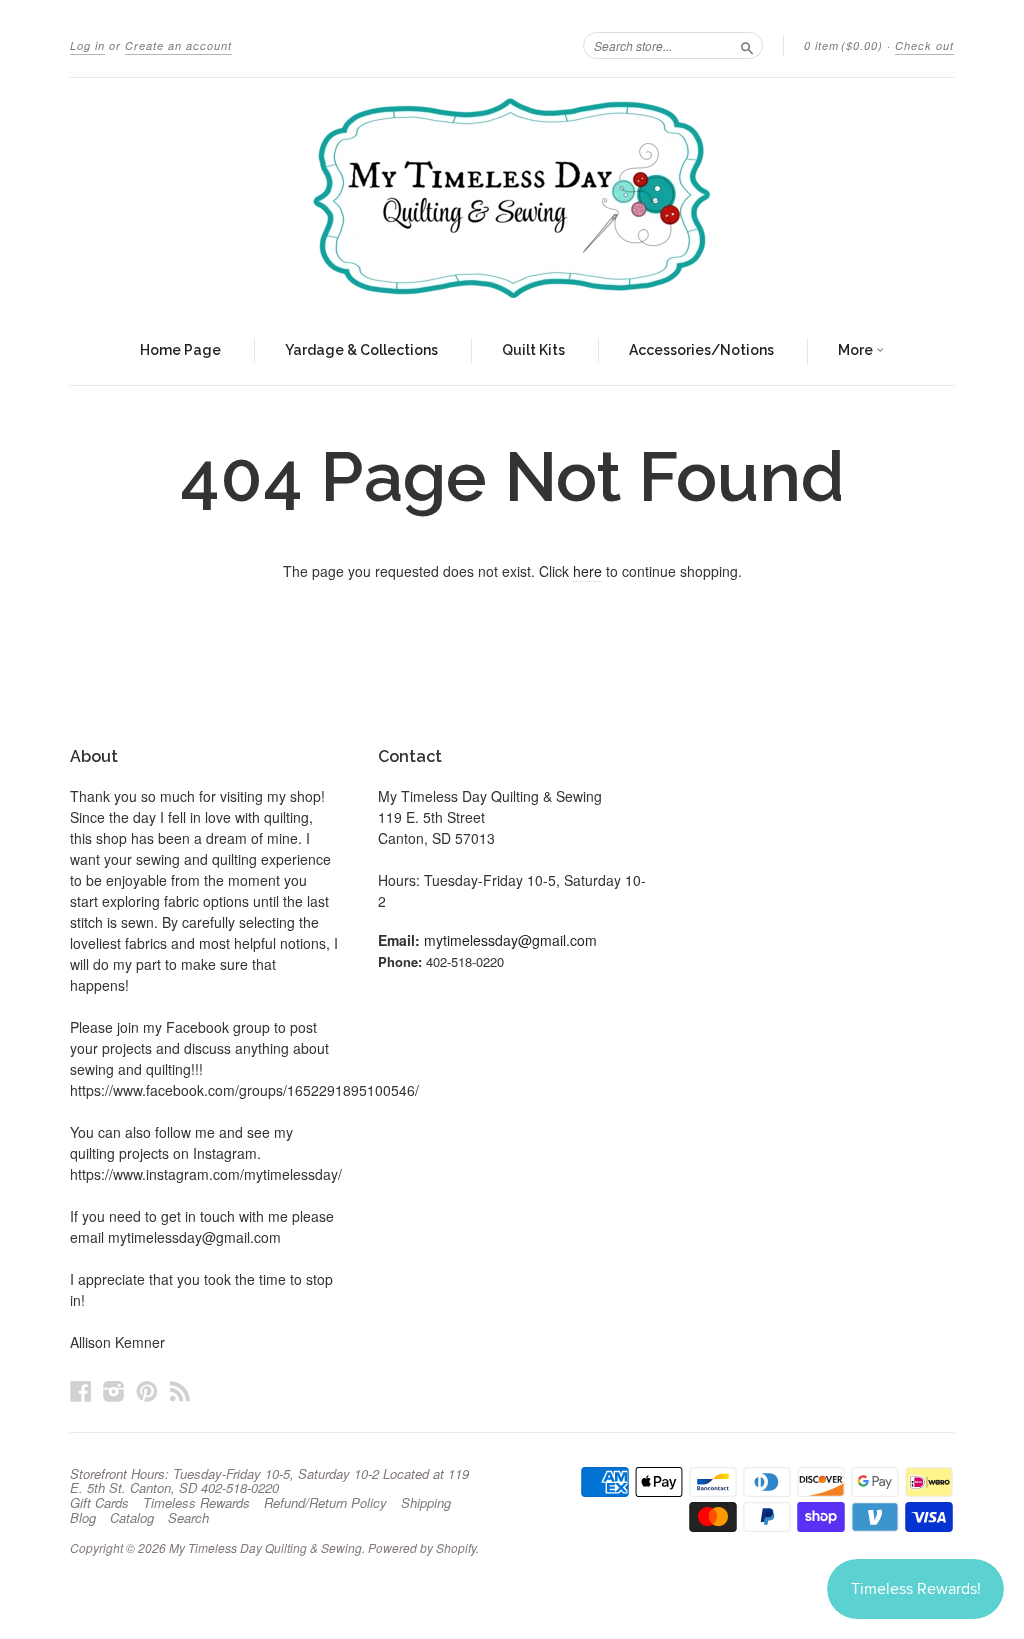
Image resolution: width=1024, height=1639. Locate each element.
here (587, 571)
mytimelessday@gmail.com (510, 940)
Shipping (426, 1503)
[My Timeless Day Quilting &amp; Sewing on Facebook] (81, 1390)
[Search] (747, 45)
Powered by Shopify (422, 1547)
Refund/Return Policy (325, 1503)
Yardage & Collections (361, 350)
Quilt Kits (533, 350)
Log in (87, 45)
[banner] (512, 198)
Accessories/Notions (701, 350)
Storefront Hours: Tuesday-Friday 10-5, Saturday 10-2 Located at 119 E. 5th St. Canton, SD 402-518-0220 (269, 1481)
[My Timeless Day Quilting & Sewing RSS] (180, 1390)
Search (188, 1518)
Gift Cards (99, 1503)
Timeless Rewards (196, 1503)
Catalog (132, 1518)
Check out (924, 45)
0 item (843, 45)
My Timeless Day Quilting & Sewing (265, 1547)
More (857, 350)
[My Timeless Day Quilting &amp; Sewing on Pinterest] (147, 1390)
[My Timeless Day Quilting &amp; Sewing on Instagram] (114, 1390)
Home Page (180, 350)
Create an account (178, 45)
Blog (83, 1518)
